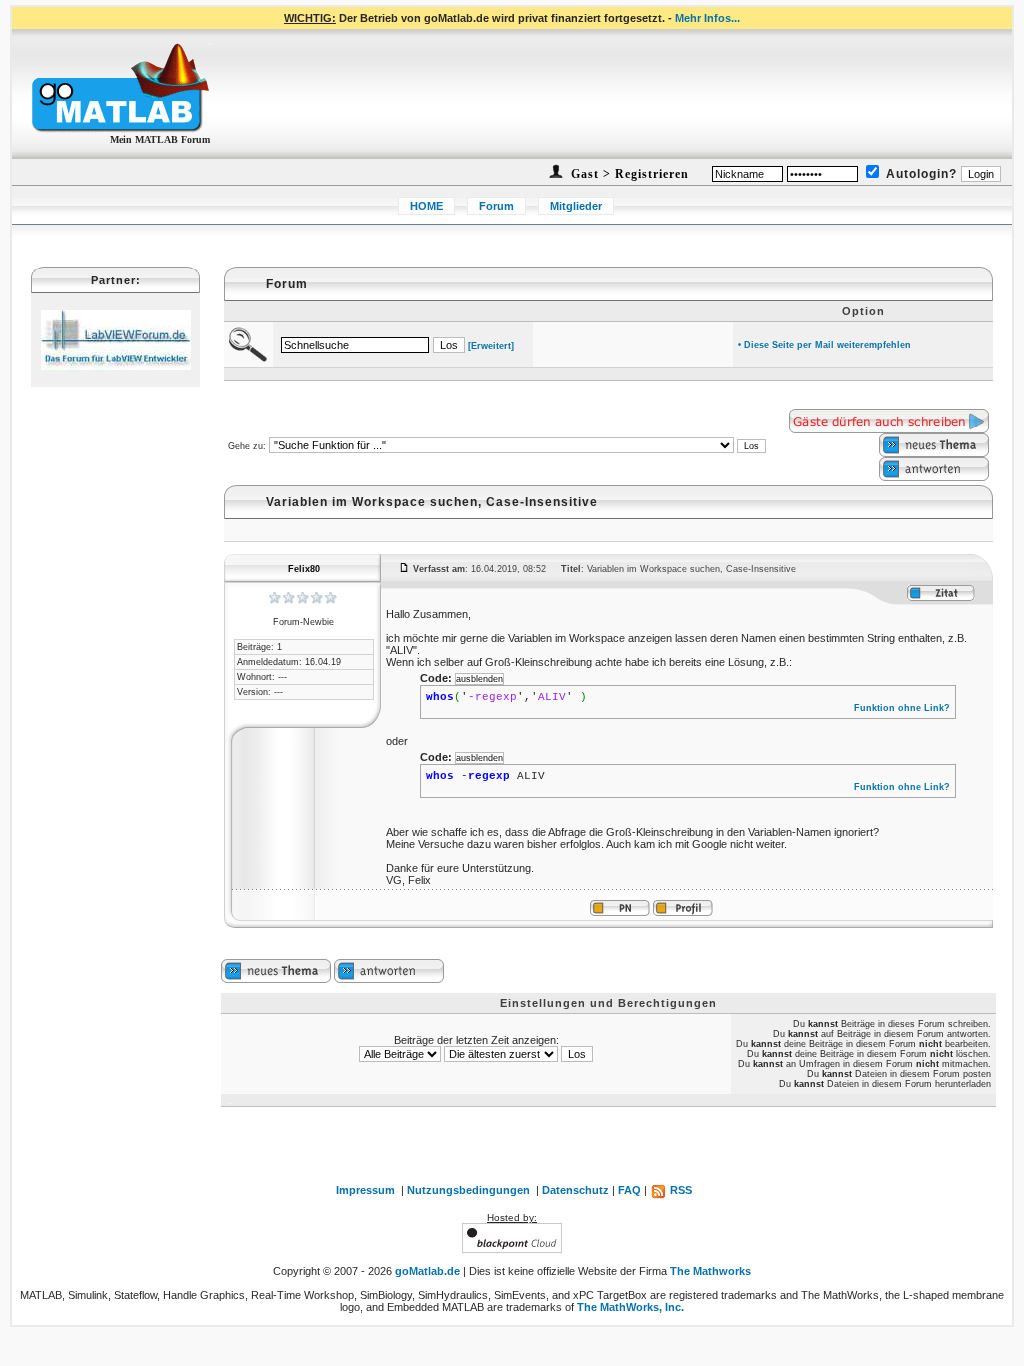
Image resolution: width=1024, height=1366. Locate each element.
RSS (679, 1190)
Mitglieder (576, 206)
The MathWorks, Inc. (630, 1307)
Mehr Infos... (707, 18)
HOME (426, 206)
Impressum (365, 1190)
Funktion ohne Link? (902, 708)
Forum (496, 206)
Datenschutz (575, 1190)
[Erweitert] (491, 346)
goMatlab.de (427, 1271)
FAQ (629, 1190)
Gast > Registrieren (628, 174)
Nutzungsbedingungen (468, 1190)
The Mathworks (710, 1271)
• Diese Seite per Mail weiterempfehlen (824, 345)
